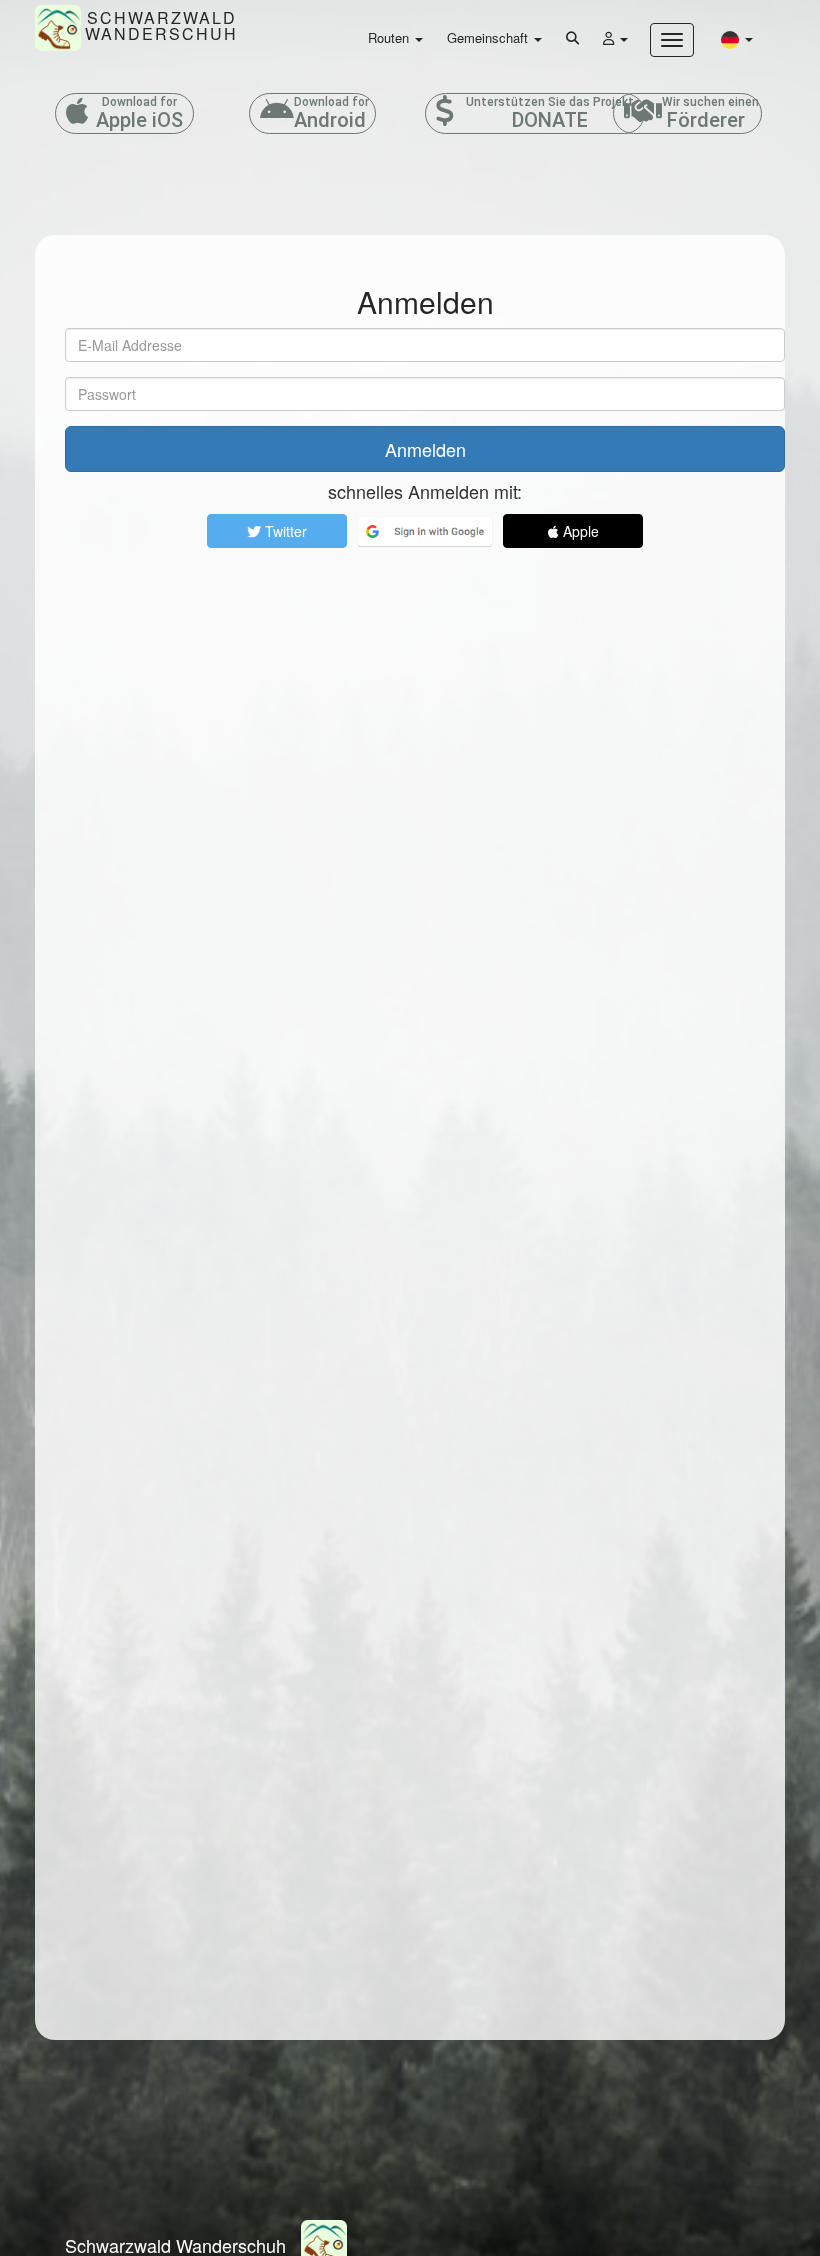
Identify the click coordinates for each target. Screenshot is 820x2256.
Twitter (284, 531)
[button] (737, 38)
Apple (579, 531)
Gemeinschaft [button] (489, 37)
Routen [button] (390, 37)
